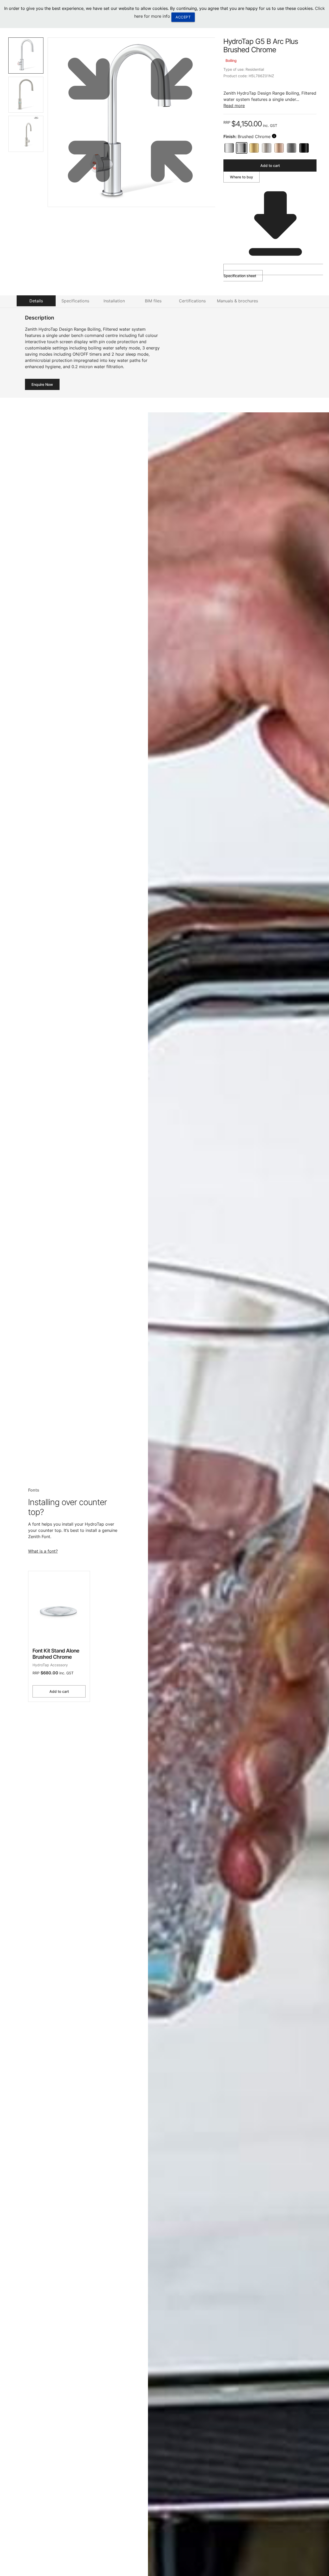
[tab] (26, 56)
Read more (234, 106)
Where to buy (241, 177)
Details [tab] (36, 301)
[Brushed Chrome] (242, 148)
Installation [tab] (114, 301)
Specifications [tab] (75, 301)
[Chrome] (229, 148)
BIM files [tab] (153, 301)
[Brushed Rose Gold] (279, 148)
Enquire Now (42, 384)
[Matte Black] (304, 148)
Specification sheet (240, 276)
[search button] (274, 136)
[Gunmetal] (292, 148)
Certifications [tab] (192, 301)
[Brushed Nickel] (267, 148)
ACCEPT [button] (183, 17)
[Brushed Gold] (254, 148)
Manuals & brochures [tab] (237, 301)
